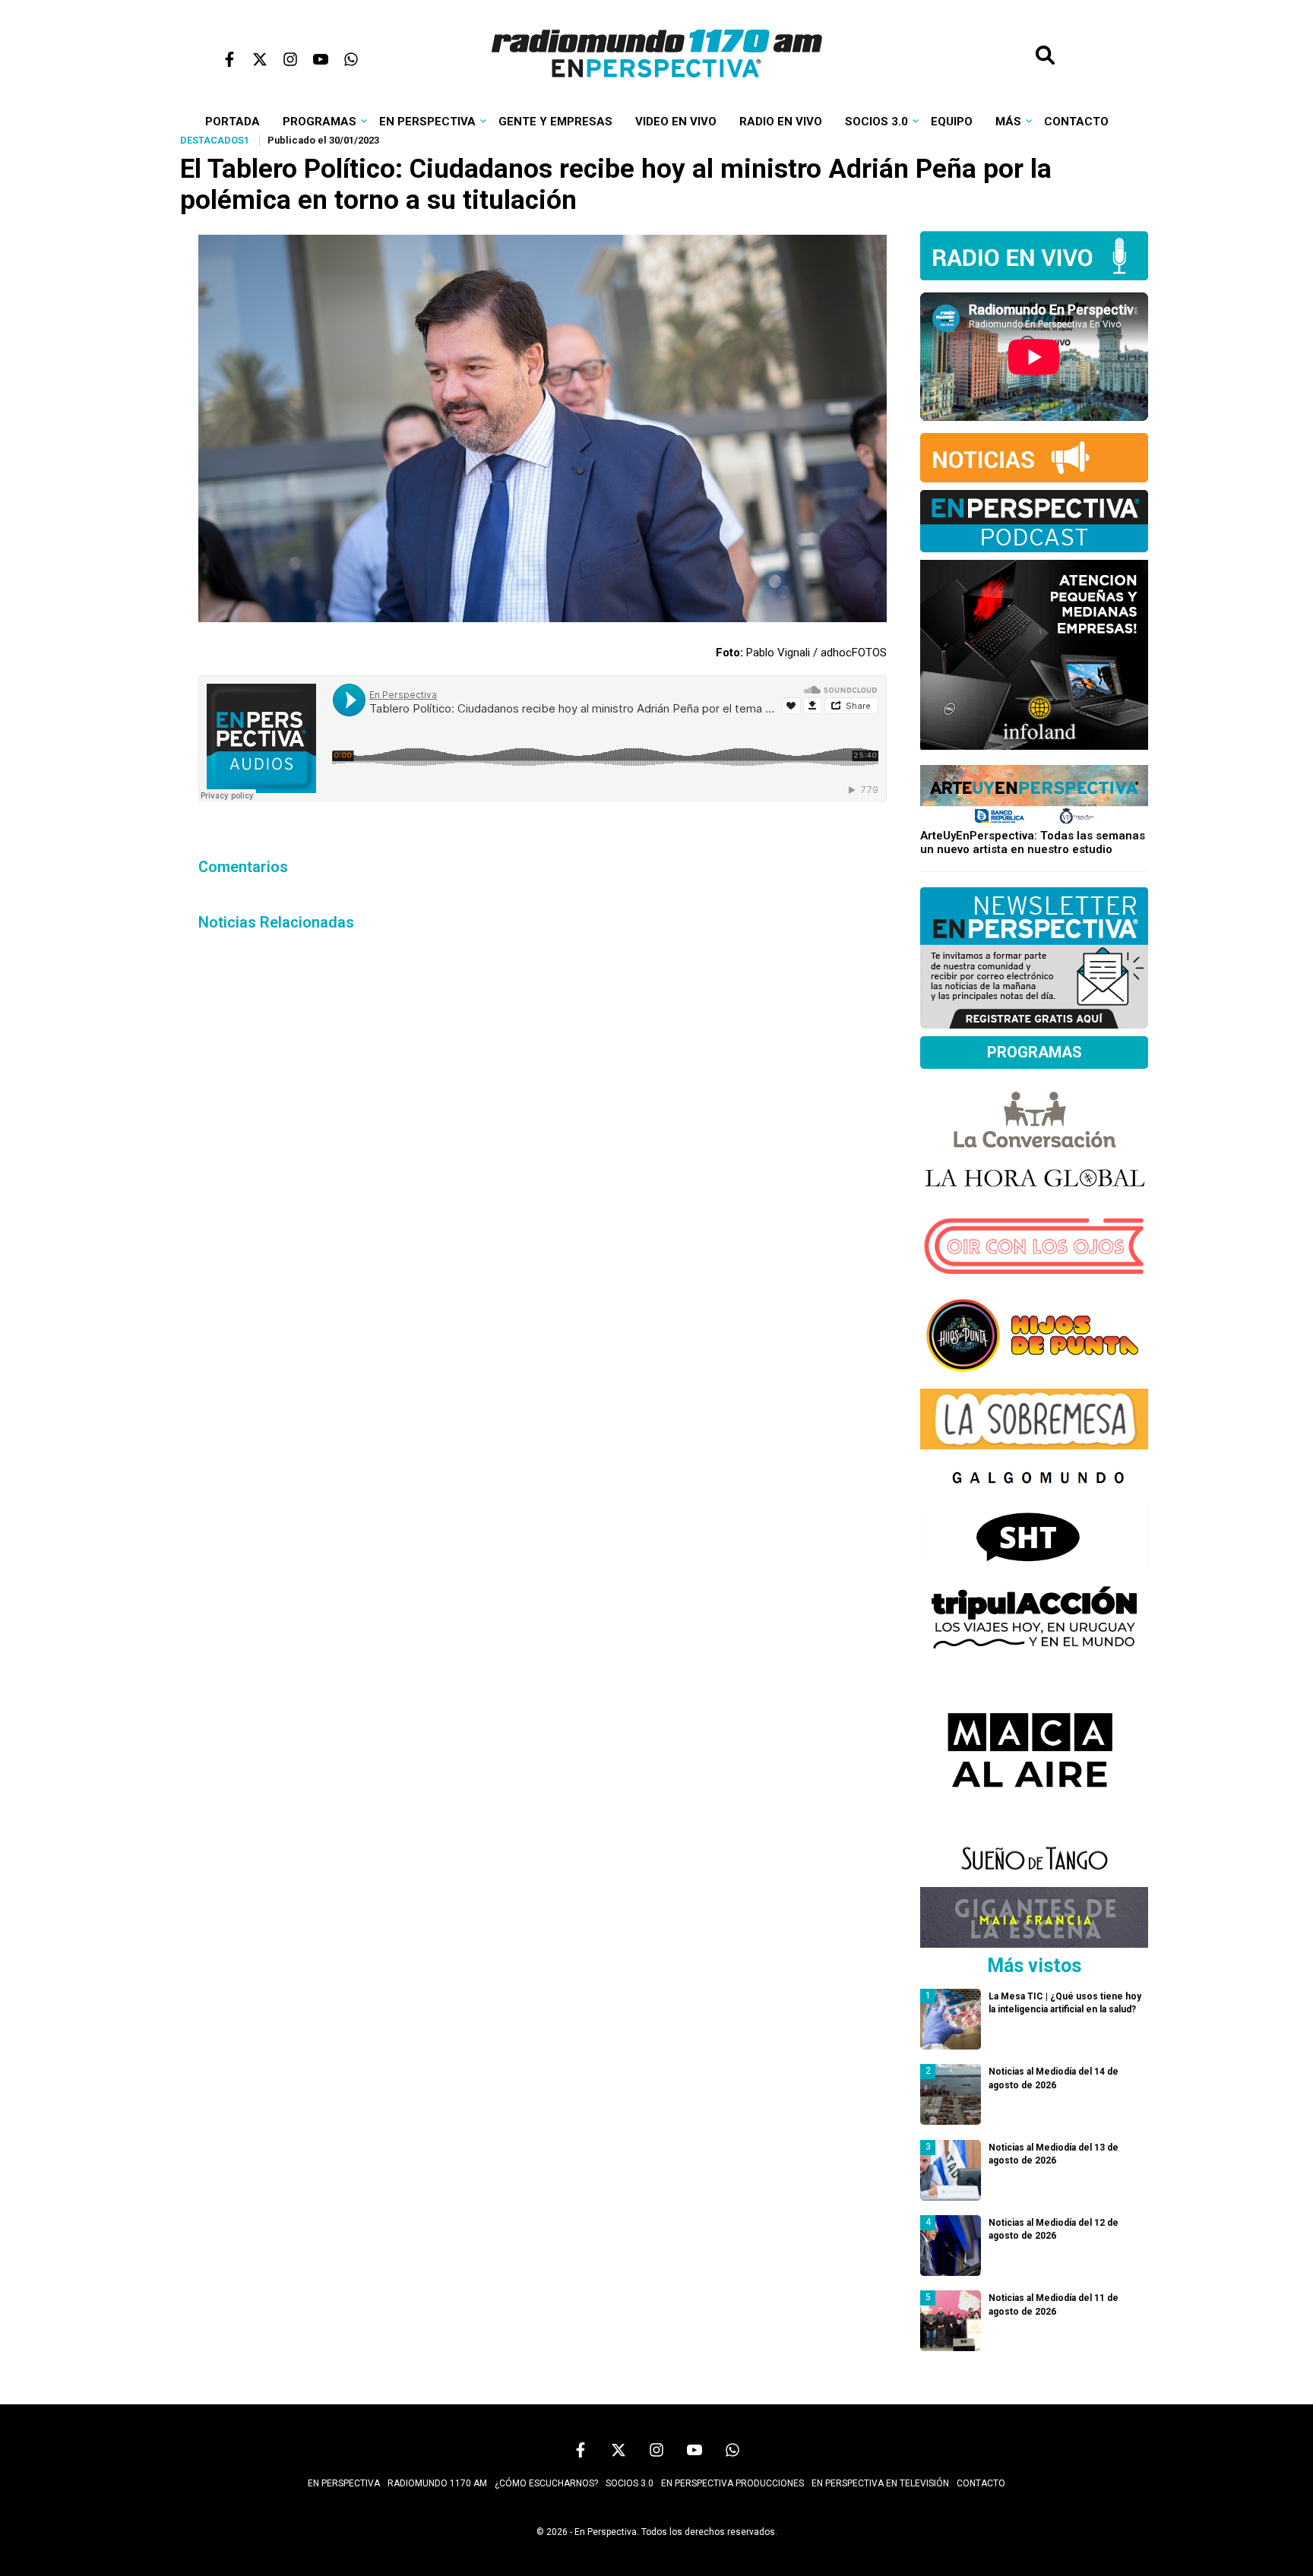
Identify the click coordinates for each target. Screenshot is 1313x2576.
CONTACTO (981, 2483)
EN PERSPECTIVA (344, 2483)
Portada (233, 122)
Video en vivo (676, 122)
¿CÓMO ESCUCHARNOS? (546, 2483)
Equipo (952, 122)
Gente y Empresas (555, 122)
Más (1008, 122)
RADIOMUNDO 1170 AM (437, 2483)
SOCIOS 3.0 (630, 2483)
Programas (320, 122)
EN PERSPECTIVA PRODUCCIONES (732, 2483)
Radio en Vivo (781, 122)
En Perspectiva (427, 122)
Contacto (1076, 122)
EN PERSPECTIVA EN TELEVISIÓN (880, 2483)
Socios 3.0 (876, 122)
